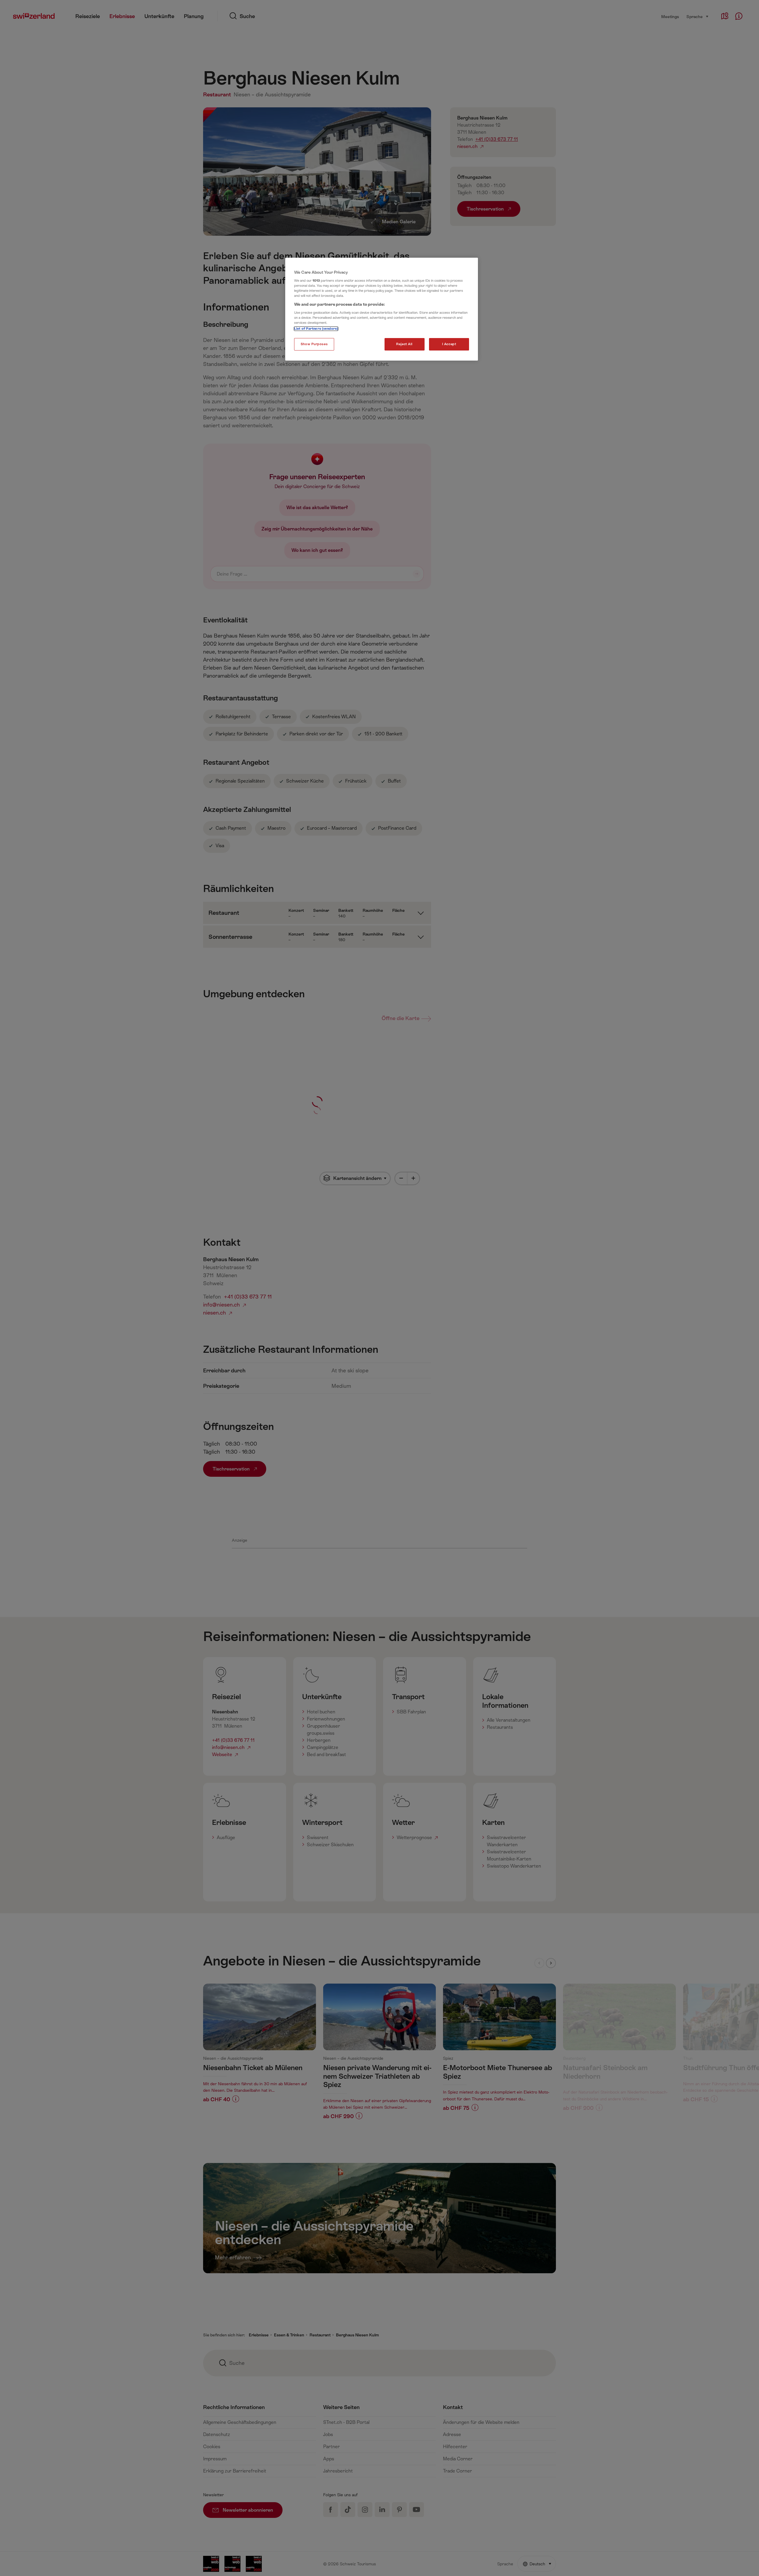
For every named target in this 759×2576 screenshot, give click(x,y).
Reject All (404, 344)
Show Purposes (314, 344)
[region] (382, 309)
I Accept (449, 344)
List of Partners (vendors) (316, 329)
